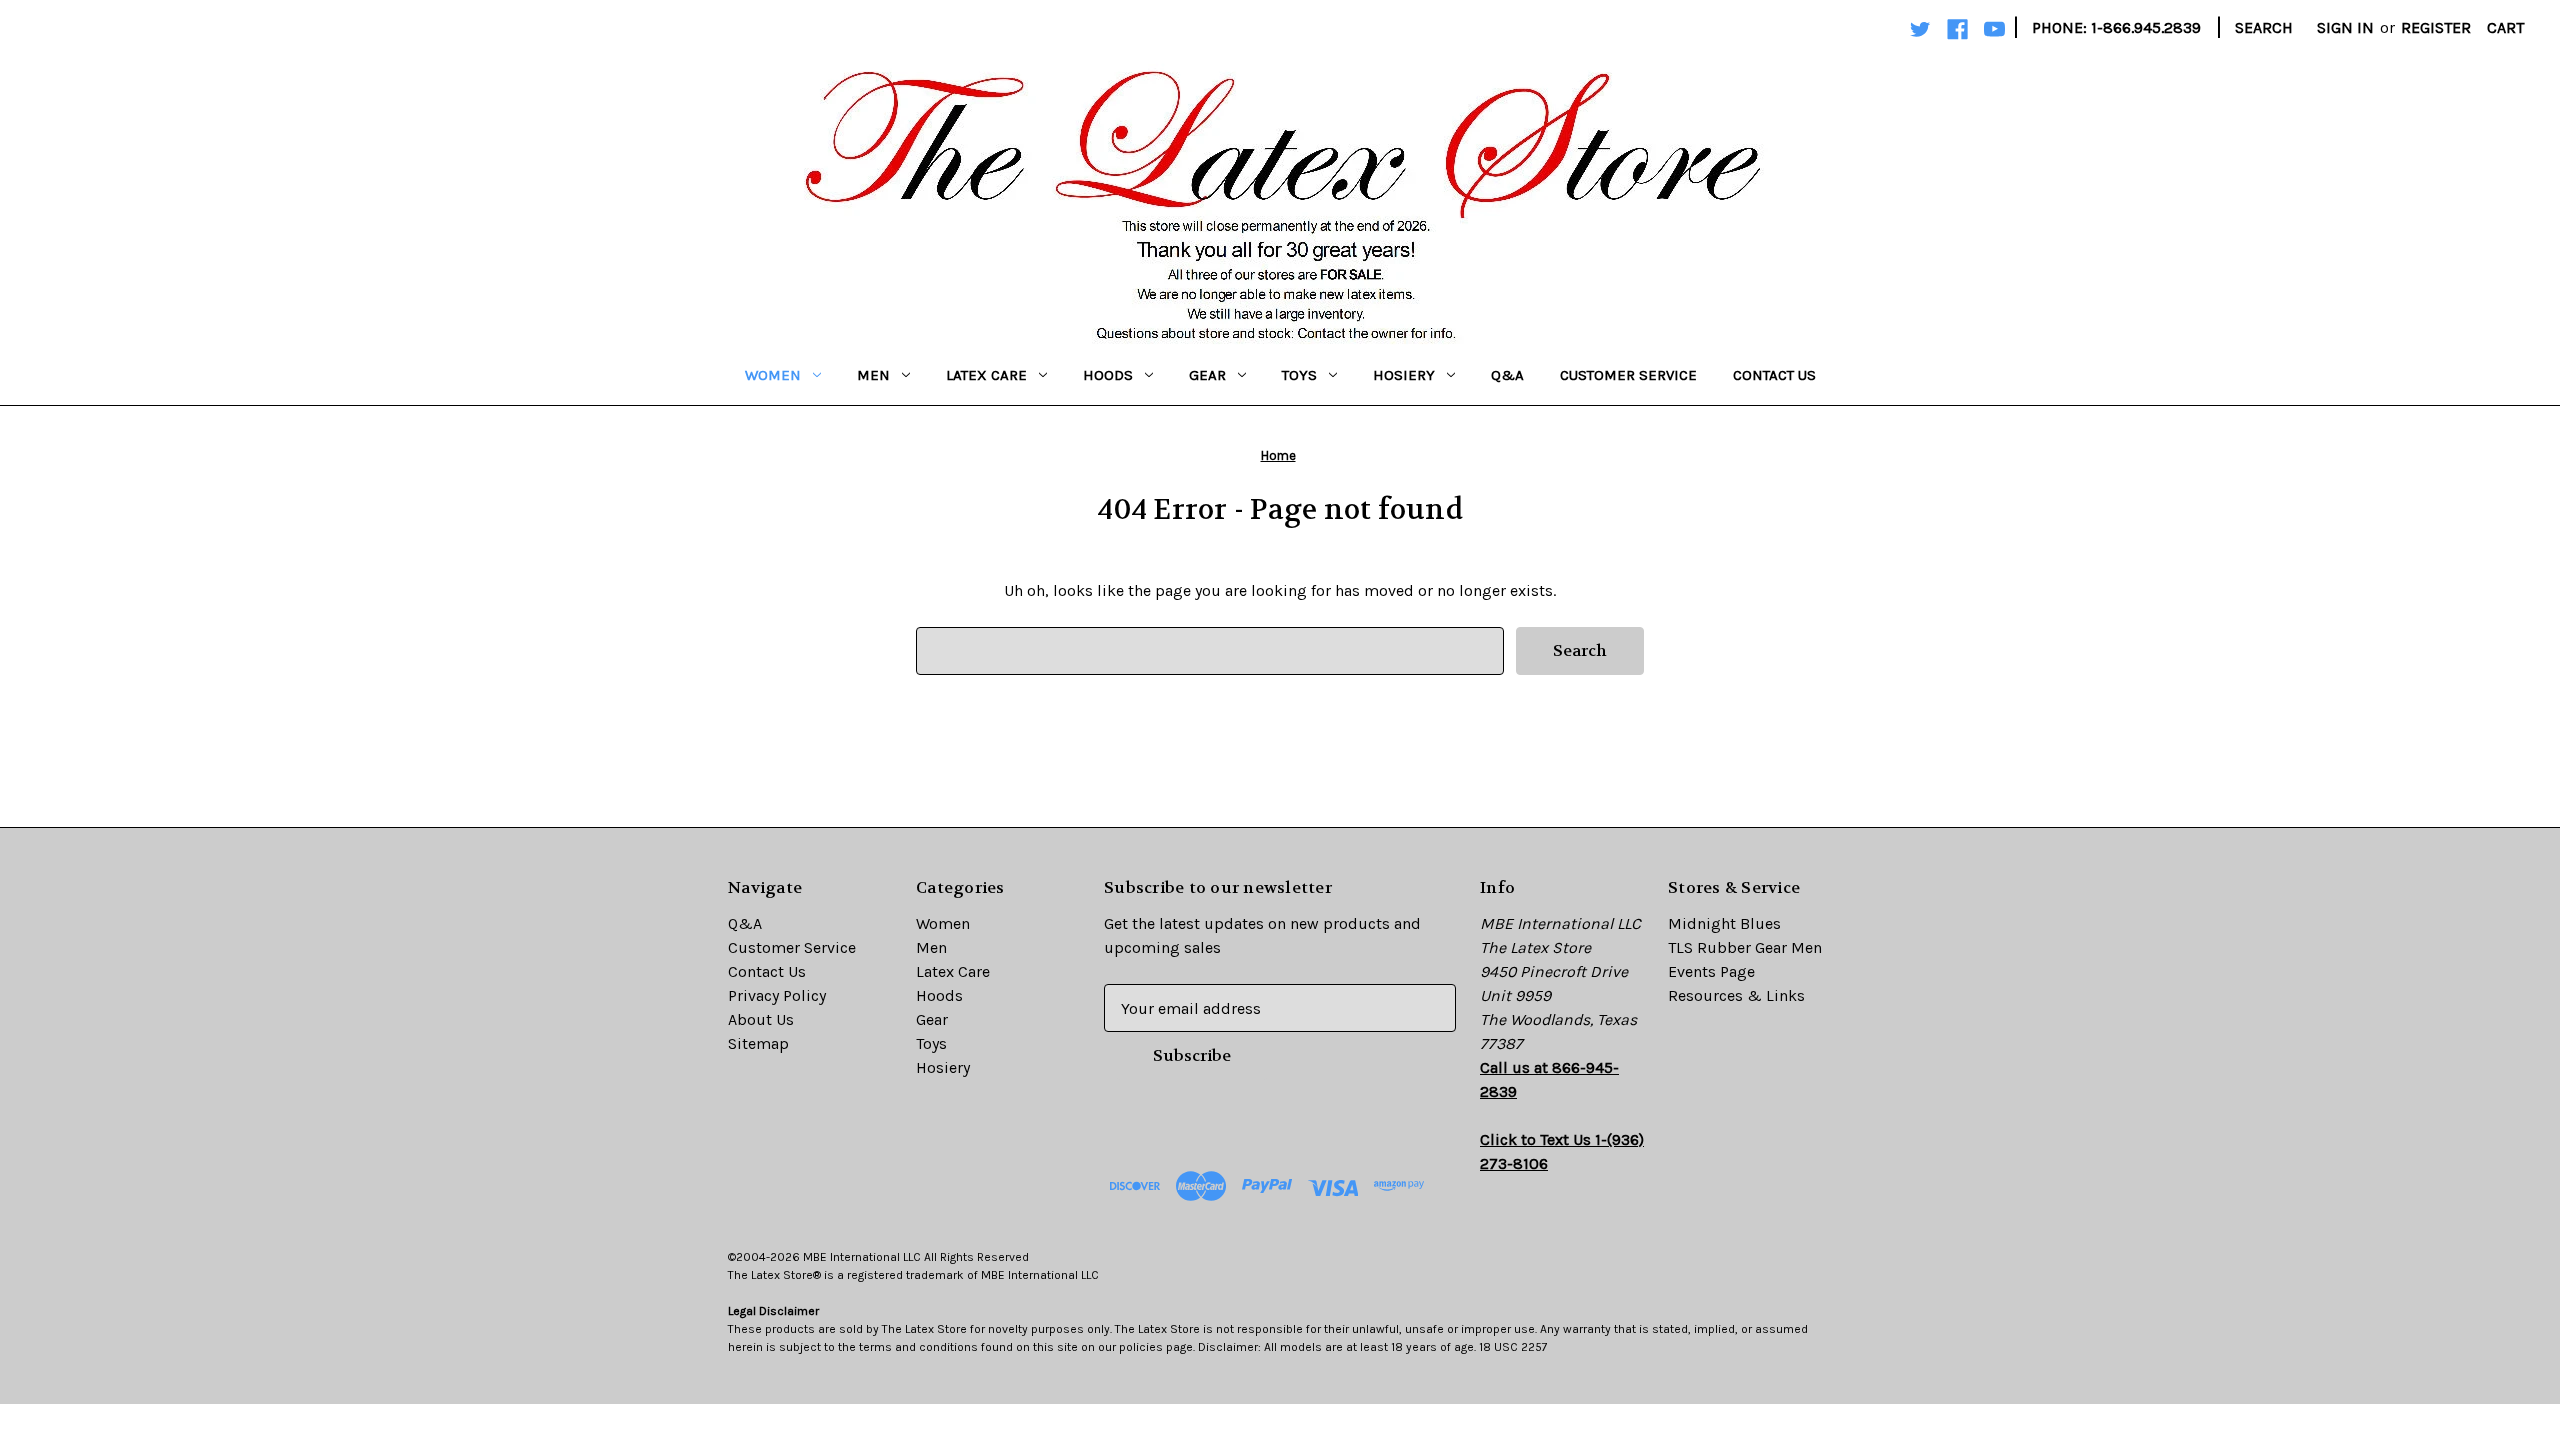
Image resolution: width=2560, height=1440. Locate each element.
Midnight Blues (1724, 923)
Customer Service (1628, 375)
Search (2264, 27)
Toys (1299, 375)
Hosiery (1404, 375)
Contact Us (1774, 375)
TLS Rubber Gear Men (1745, 947)
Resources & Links (1736, 995)
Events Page (1711, 971)
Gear (1207, 375)
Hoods (1108, 375)
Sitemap (758, 1043)
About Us (761, 1019)
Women (773, 375)
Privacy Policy (777, 995)
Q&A (1507, 375)
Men (873, 375)
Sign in (2345, 27)
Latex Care (986, 375)
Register (2436, 27)
